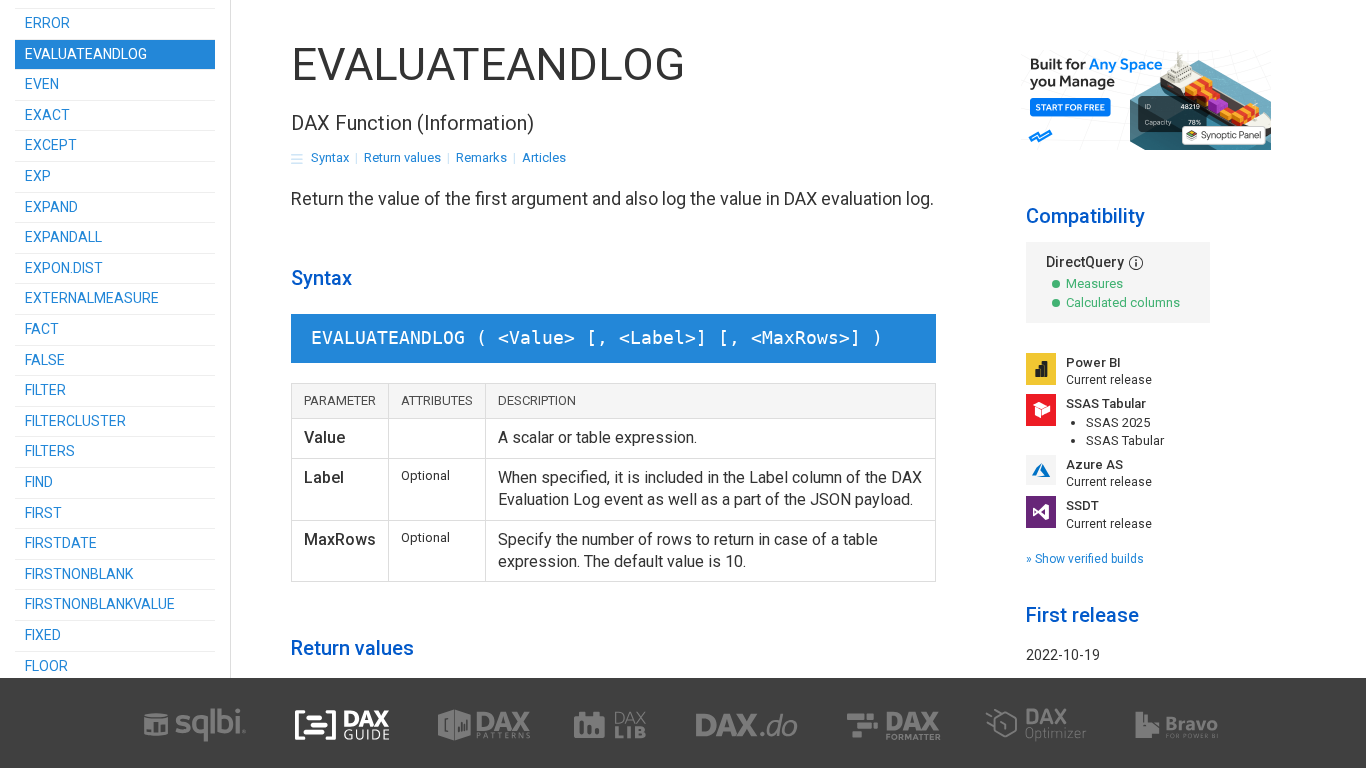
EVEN (42, 84)
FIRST (43, 513)
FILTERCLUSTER (75, 421)
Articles (544, 157)
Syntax (330, 157)
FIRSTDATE (61, 543)
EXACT (47, 115)
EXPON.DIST (64, 268)
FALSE (45, 360)
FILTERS (50, 451)
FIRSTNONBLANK (79, 574)
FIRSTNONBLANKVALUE (100, 604)
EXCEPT (51, 145)
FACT (42, 329)
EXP (38, 176)
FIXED (43, 635)
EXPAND (51, 207)
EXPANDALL (63, 237)
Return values (402, 157)
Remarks (481, 157)
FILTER (45, 390)
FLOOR (46, 666)
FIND (39, 482)
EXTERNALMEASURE (92, 298)
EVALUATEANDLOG (86, 54)
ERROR (47, 23)
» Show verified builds (1085, 559)
